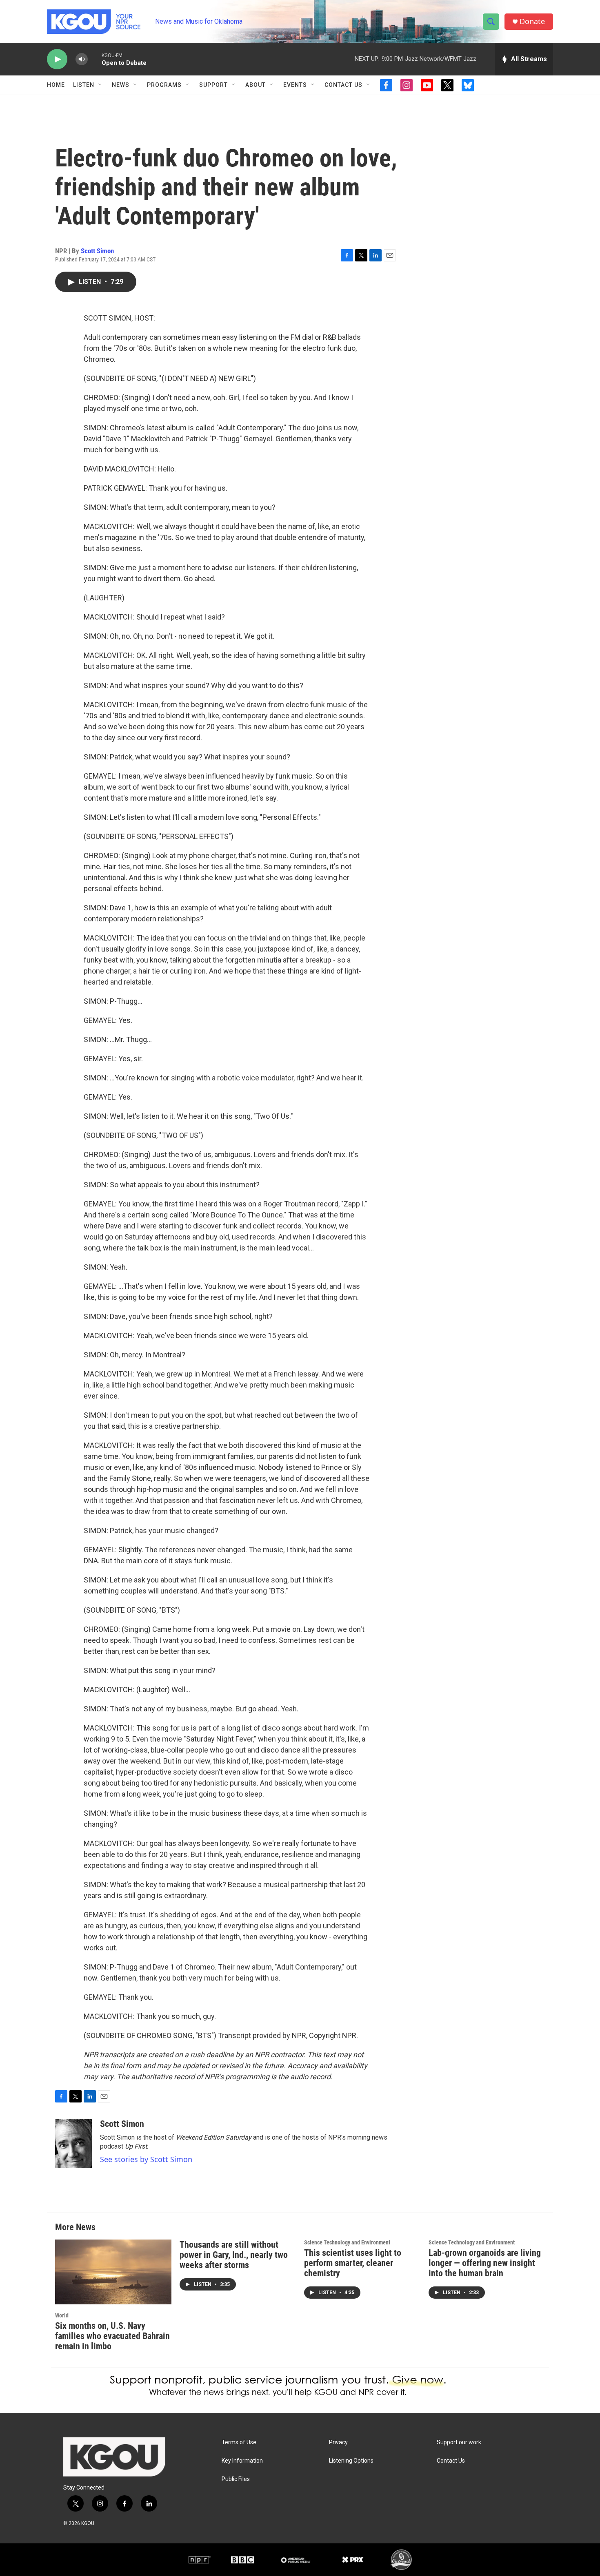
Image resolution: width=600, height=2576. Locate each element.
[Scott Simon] (73, 2143)
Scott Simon (97, 251)
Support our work (459, 2442)
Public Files (236, 2479)
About (256, 85)
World (62, 2315)
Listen (84, 85)
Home (56, 85)
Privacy (338, 2442)
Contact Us (343, 85)
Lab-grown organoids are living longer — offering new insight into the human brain (485, 2263)
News (121, 85)
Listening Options (351, 2461)
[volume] (82, 59)
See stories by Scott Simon (146, 2159)
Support (213, 85)
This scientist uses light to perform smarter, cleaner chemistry (353, 2263)
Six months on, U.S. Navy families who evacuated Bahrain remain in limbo (112, 2336)
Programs (164, 85)
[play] (57, 59)
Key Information (242, 2461)
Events (295, 85)
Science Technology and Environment (347, 2242)
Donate (532, 21)
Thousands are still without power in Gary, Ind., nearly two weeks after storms (234, 2255)
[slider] (95, 59)
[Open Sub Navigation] (100, 85)
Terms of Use (239, 2442)
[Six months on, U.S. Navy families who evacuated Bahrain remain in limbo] (113, 2272)
